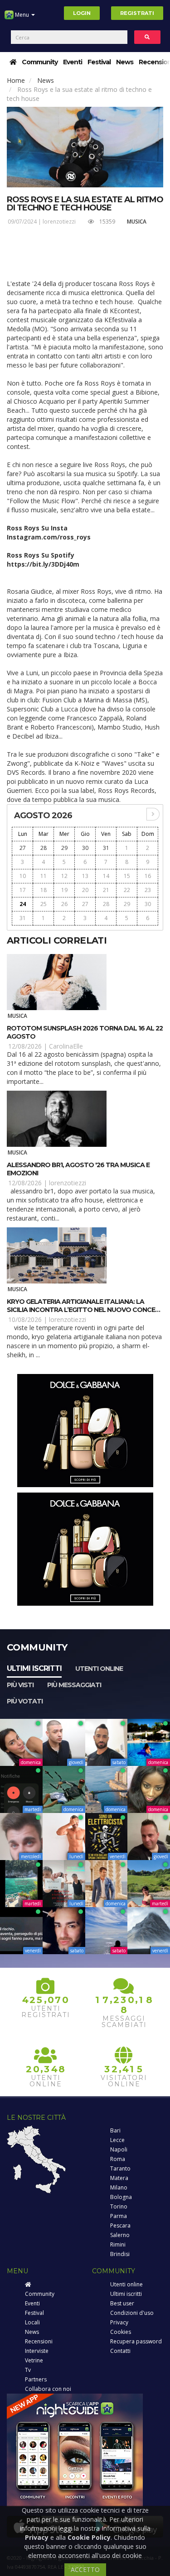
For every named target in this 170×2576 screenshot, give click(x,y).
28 (44, 848)
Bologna (121, 2197)
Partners (36, 2379)
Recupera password (136, 2341)
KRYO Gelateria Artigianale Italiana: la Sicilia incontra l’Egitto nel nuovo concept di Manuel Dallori (85, 1310)
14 (106, 876)
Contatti (120, 2351)
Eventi (73, 62)
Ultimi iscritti (34, 1668)
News (125, 62)
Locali (32, 2322)
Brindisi (120, 2254)
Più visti (20, 1685)
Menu (22, 15)
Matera (119, 2178)
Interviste (37, 2351)
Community (40, 62)
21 (106, 890)
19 (64, 890)
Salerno (120, 2235)
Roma (118, 2159)
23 (148, 890)
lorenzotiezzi (59, 222)
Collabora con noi (48, 2389)
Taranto (120, 2168)
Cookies (121, 2332)
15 (127, 876)
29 (64, 848)
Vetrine (34, 2360)
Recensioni (39, 2341)
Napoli (119, 2149)
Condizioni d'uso (132, 2313)
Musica (137, 222)
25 (44, 904)
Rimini (118, 2244)
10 (23, 876)
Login (82, 13)
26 (64, 904)
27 (23, 848)
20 (85, 890)
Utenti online (99, 1669)
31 (106, 848)
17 (23, 890)
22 (127, 890)
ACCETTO (85, 2569)
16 (148, 876)
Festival (99, 62)
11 (44, 876)
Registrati (137, 13)
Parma (119, 2216)
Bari (115, 2130)
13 (85, 876)
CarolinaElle (66, 1046)
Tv (28, 2370)
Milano (119, 2187)
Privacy (119, 2322)
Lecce (117, 2140)
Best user (122, 2303)
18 (44, 890)
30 (85, 848)
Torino (119, 2206)
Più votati (25, 1701)
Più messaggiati (74, 1685)
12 (64, 876)
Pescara (120, 2225)
